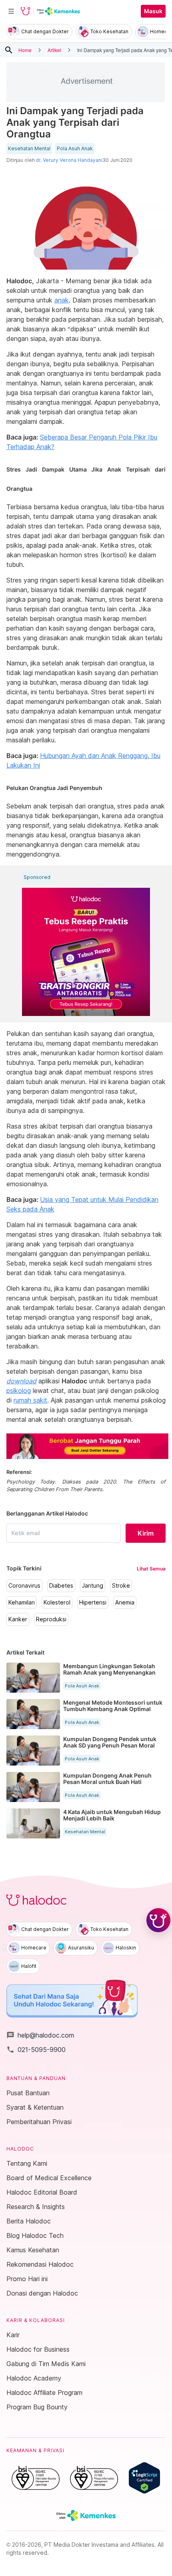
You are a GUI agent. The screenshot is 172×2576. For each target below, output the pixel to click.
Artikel (54, 50)
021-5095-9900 (36, 2050)
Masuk (153, 11)
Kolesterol (57, 1602)
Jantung (93, 1586)
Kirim (146, 1533)
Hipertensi (93, 1602)
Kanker (18, 1619)
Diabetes (61, 1586)
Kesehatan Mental (29, 149)
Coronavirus (24, 1586)
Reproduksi (51, 1619)
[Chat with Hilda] (158, 1920)
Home (25, 50)
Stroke (121, 1586)
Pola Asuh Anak (75, 149)
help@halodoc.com (40, 2035)
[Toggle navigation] (11, 11)
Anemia (125, 1602)
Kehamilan (22, 1602)
